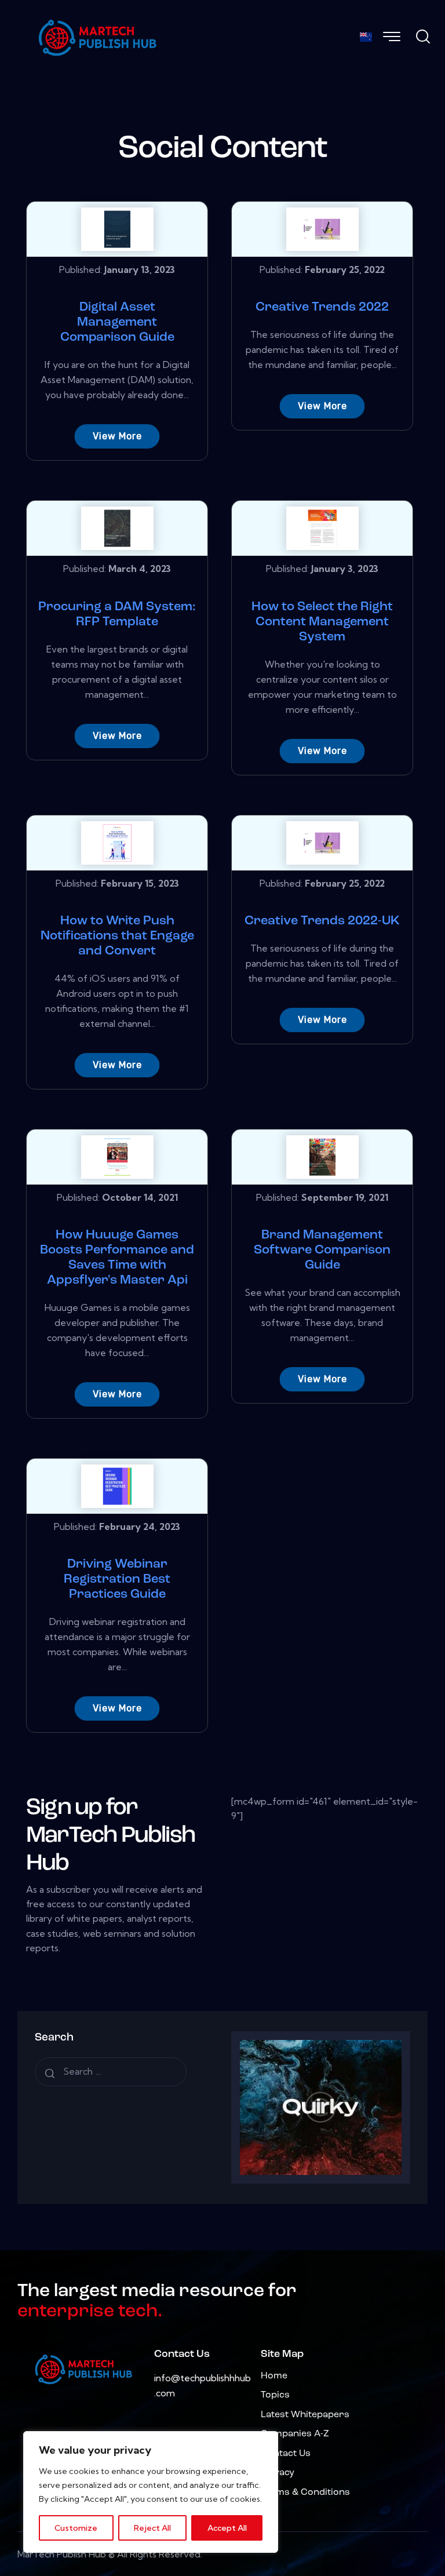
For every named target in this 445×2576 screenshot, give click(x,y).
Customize (76, 2528)
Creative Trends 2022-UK (322, 921)
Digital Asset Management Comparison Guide (117, 323)
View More (117, 436)
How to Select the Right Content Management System (322, 622)
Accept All (227, 2528)
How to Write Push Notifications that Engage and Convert (117, 936)
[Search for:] (111, 2072)
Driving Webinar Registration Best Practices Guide (117, 1580)
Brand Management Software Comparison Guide (322, 1250)
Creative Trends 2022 (322, 307)
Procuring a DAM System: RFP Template (117, 615)
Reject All (152, 2528)
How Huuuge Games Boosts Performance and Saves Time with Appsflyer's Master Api (117, 1258)
